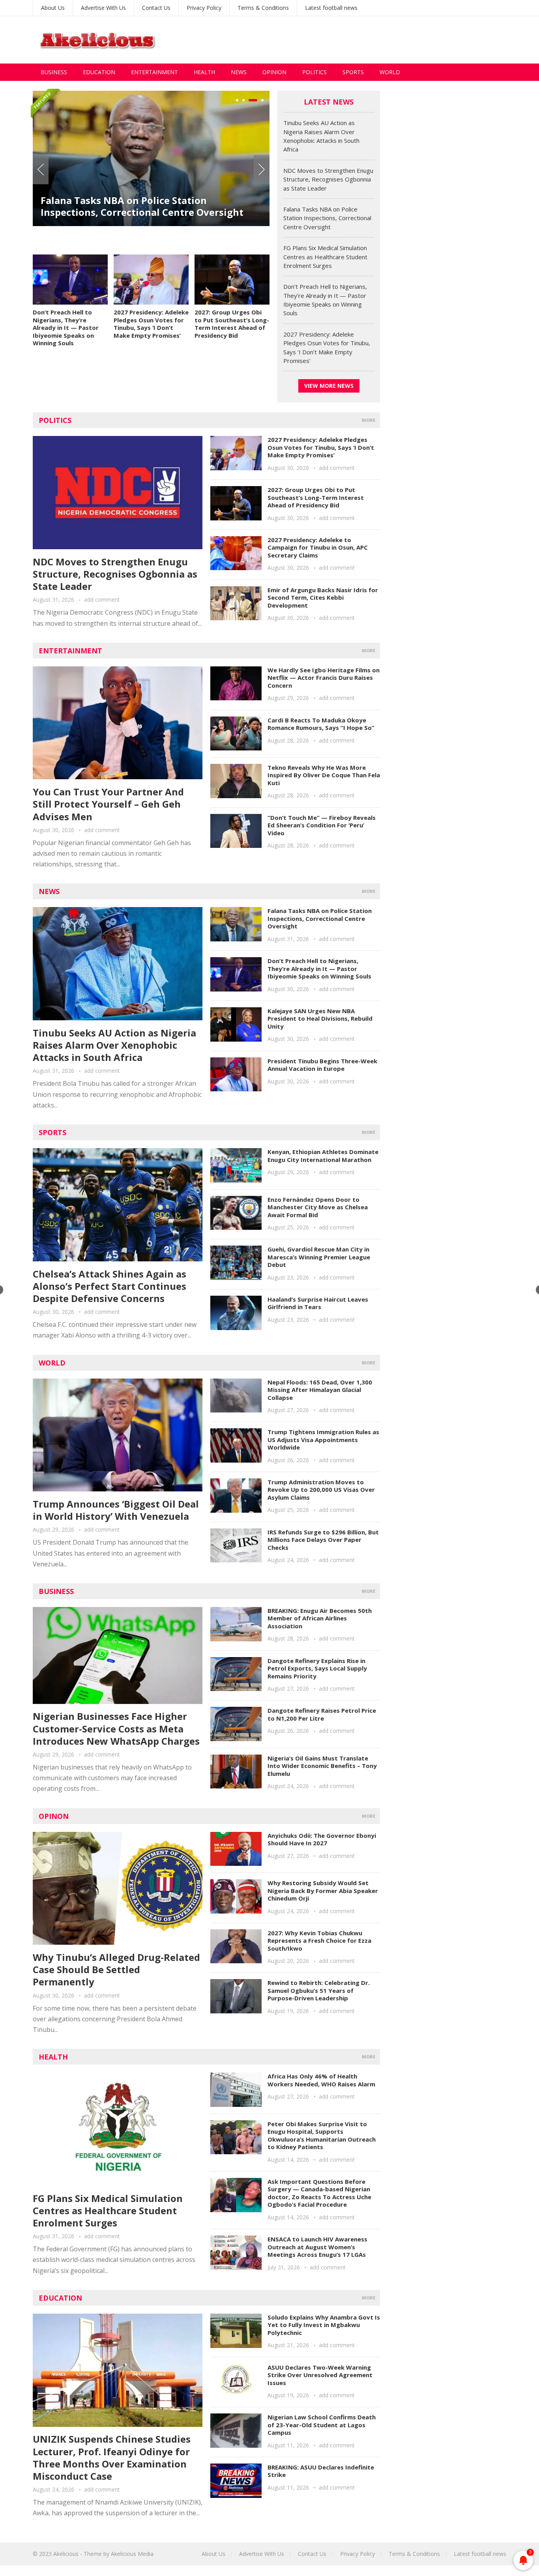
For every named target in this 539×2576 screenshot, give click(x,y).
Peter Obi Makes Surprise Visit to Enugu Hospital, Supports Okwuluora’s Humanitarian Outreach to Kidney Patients (322, 2135)
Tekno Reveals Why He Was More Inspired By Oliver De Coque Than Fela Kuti (324, 775)
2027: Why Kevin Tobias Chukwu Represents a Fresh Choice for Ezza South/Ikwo (319, 1941)
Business (54, 72)
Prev (41, 170)
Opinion (274, 72)
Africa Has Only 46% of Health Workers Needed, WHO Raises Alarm (321, 2080)
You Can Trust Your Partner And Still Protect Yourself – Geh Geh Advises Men (108, 804)
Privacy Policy (204, 8)
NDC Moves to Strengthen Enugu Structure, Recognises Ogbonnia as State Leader (328, 179)
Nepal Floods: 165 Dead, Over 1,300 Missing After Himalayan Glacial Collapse (320, 1390)
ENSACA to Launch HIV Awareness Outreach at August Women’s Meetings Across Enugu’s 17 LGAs (317, 2247)
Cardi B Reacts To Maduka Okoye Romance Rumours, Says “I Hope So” (321, 724)
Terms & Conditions (263, 8)
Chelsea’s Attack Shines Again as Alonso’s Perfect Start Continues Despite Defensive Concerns (109, 1286)
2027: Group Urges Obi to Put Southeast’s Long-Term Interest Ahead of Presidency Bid (232, 324)
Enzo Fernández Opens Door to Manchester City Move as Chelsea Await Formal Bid (318, 1207)
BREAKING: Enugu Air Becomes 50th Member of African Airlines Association (320, 1618)
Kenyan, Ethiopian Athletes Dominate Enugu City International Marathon (323, 1156)
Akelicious (66, 2554)
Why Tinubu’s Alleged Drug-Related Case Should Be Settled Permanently (116, 1969)
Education (99, 72)
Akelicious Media (132, 2554)
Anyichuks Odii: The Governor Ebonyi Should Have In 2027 (322, 1839)
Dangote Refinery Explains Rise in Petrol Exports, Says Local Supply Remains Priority (317, 1668)
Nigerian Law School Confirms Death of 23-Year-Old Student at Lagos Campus (322, 2425)
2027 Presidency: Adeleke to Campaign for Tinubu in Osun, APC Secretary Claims (318, 547)
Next (262, 170)
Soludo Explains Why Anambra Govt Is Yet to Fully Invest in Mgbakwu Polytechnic (324, 2325)
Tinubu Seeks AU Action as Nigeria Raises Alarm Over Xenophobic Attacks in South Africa (114, 1045)
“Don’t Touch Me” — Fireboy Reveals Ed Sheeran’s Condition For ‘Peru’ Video (322, 825)
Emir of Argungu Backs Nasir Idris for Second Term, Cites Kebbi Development (323, 598)
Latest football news (331, 8)
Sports (353, 72)
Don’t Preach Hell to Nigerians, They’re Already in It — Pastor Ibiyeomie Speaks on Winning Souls (66, 327)
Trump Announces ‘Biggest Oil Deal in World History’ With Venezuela (116, 1510)
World (390, 72)
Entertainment (154, 72)
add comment (102, 600)
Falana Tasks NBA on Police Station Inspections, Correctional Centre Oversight (142, 206)
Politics (314, 72)
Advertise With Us (103, 8)
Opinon (54, 1816)
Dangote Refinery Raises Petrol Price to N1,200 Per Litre (322, 1714)
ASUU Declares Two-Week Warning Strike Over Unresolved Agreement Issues (320, 2375)
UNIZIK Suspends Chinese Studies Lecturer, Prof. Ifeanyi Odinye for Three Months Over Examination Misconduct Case (112, 2457)
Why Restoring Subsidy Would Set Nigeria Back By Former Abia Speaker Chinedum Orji (323, 1890)
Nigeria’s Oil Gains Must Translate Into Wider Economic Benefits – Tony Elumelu (322, 1766)
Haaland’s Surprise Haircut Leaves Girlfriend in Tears (318, 1303)
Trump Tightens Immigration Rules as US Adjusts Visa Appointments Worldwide (323, 1440)
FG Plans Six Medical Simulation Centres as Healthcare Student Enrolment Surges (325, 257)
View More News (329, 386)
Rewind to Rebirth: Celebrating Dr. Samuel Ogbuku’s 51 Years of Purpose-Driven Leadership (319, 1990)
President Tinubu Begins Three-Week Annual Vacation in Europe (322, 1065)
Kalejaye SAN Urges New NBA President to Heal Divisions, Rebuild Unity (320, 1019)
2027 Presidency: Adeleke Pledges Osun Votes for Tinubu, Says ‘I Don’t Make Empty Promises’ (151, 324)
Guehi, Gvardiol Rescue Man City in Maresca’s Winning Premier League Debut (319, 1257)
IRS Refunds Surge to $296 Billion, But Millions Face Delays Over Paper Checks (323, 1540)
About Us (53, 8)
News (239, 72)
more (369, 420)
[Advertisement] (363, 40)
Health (204, 72)
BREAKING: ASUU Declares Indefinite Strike (321, 2471)
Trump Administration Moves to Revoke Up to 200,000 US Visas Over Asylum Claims (321, 1490)
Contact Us (156, 8)
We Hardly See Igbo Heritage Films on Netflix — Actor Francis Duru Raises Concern (324, 678)
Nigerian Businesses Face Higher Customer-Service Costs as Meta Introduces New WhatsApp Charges (116, 1728)
